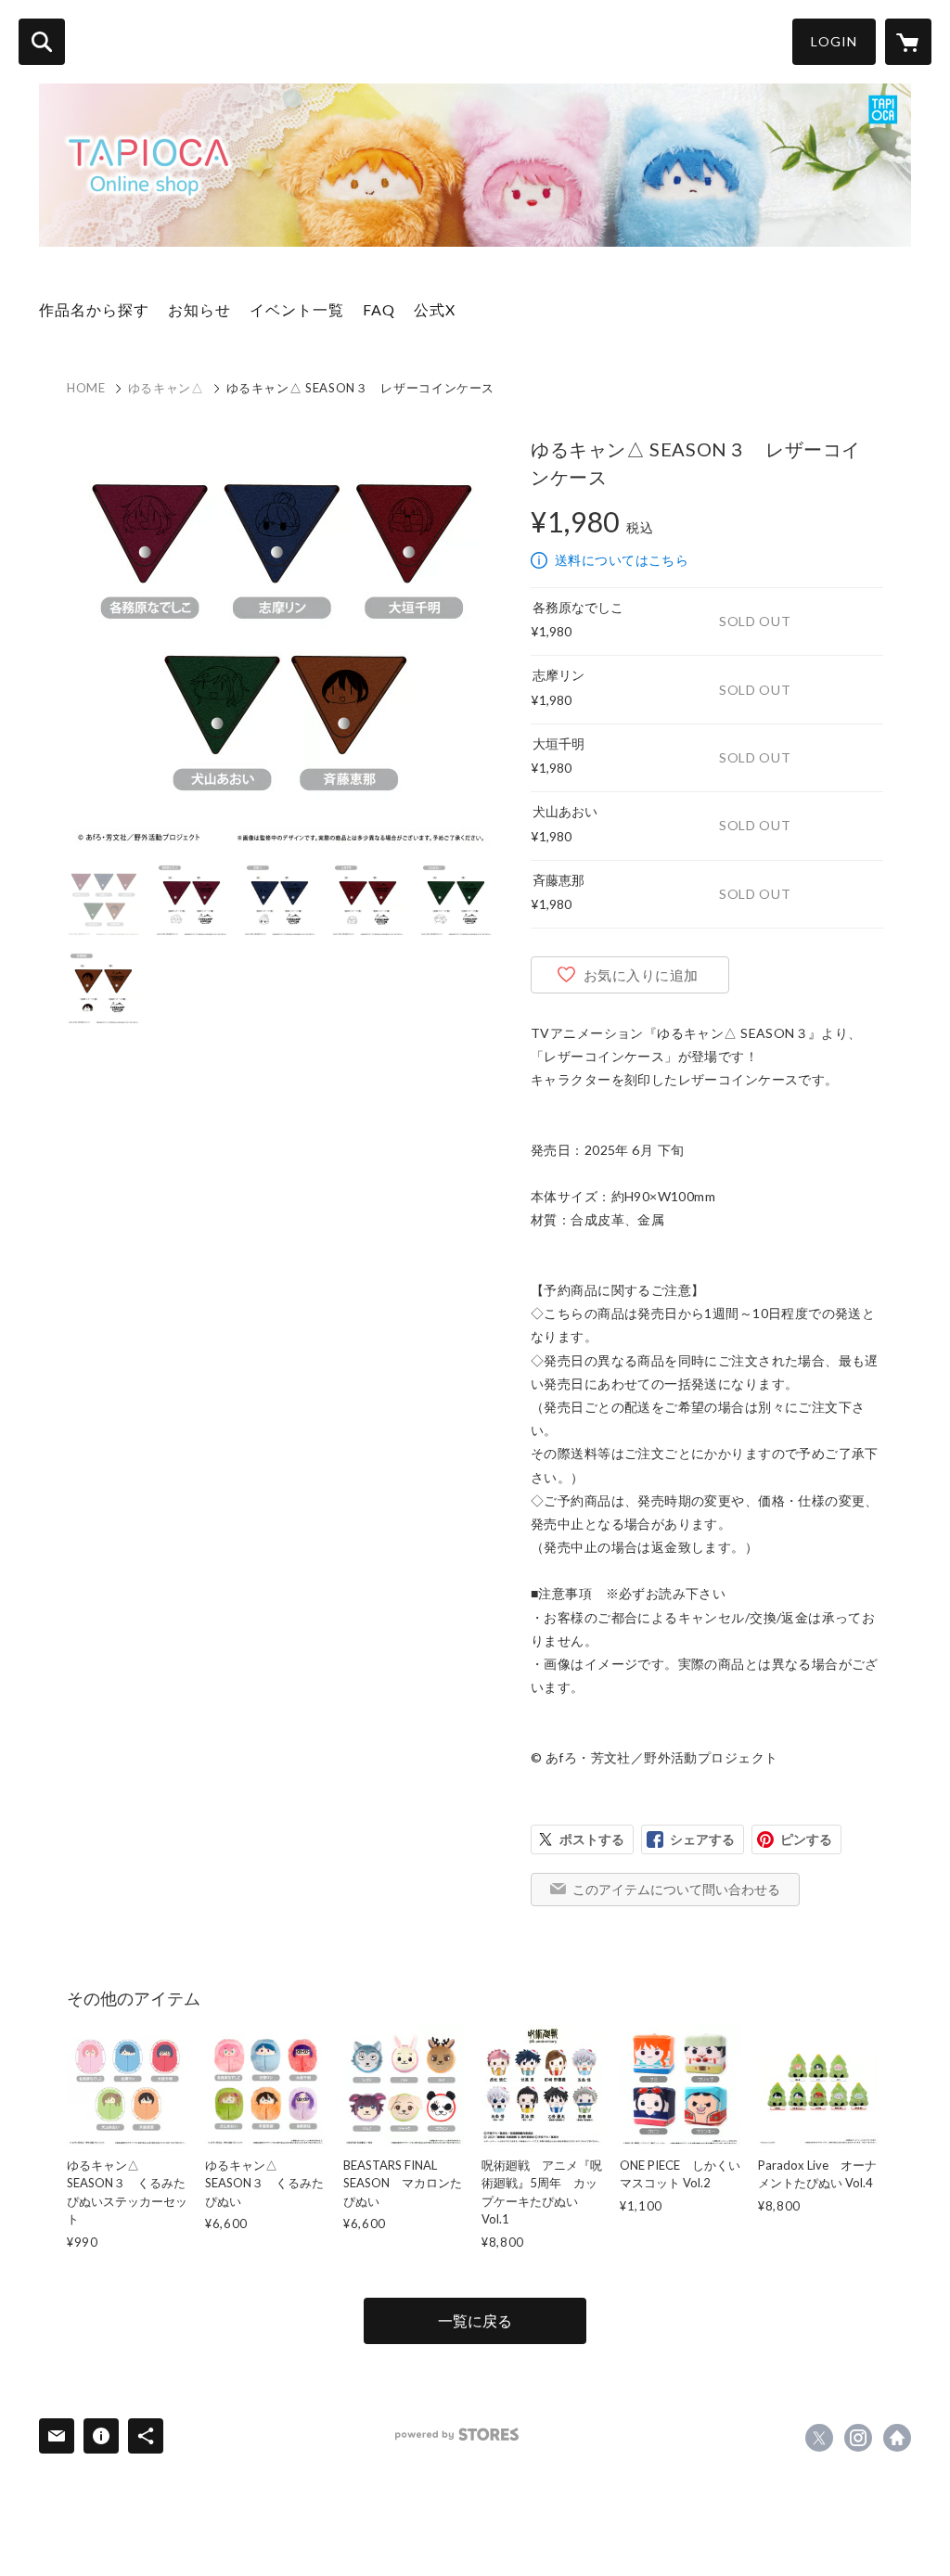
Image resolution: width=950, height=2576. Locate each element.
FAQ (379, 309)
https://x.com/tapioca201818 (819, 2438)
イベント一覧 (297, 309)
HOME (86, 388)
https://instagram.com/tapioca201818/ (858, 2438)
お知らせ (199, 309)
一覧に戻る (475, 2320)
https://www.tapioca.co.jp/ (897, 2438)
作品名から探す (94, 309)
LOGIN (834, 41)
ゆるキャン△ (166, 388)
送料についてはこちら (622, 560)
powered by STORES (457, 2435)
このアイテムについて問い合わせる (676, 1889)
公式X (435, 309)
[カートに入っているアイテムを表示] (908, 42)
